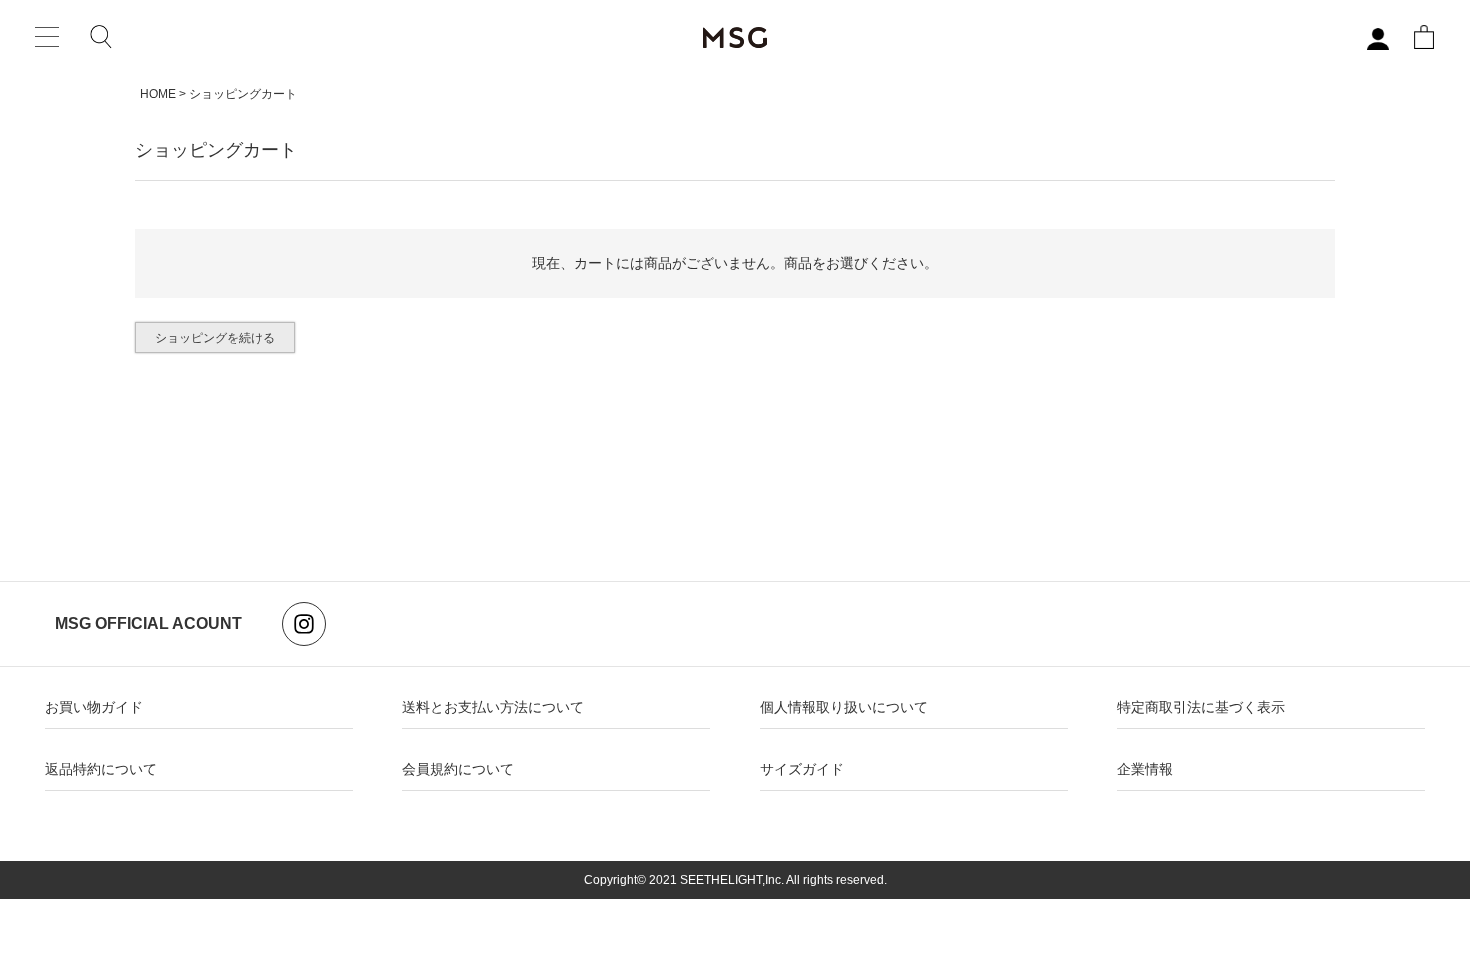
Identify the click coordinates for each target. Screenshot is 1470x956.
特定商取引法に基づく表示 (1201, 707)
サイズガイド (802, 769)
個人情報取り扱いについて (844, 707)
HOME (158, 94)
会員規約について (458, 769)
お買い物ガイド (94, 707)
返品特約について (101, 769)
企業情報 (1145, 769)
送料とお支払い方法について (493, 707)
